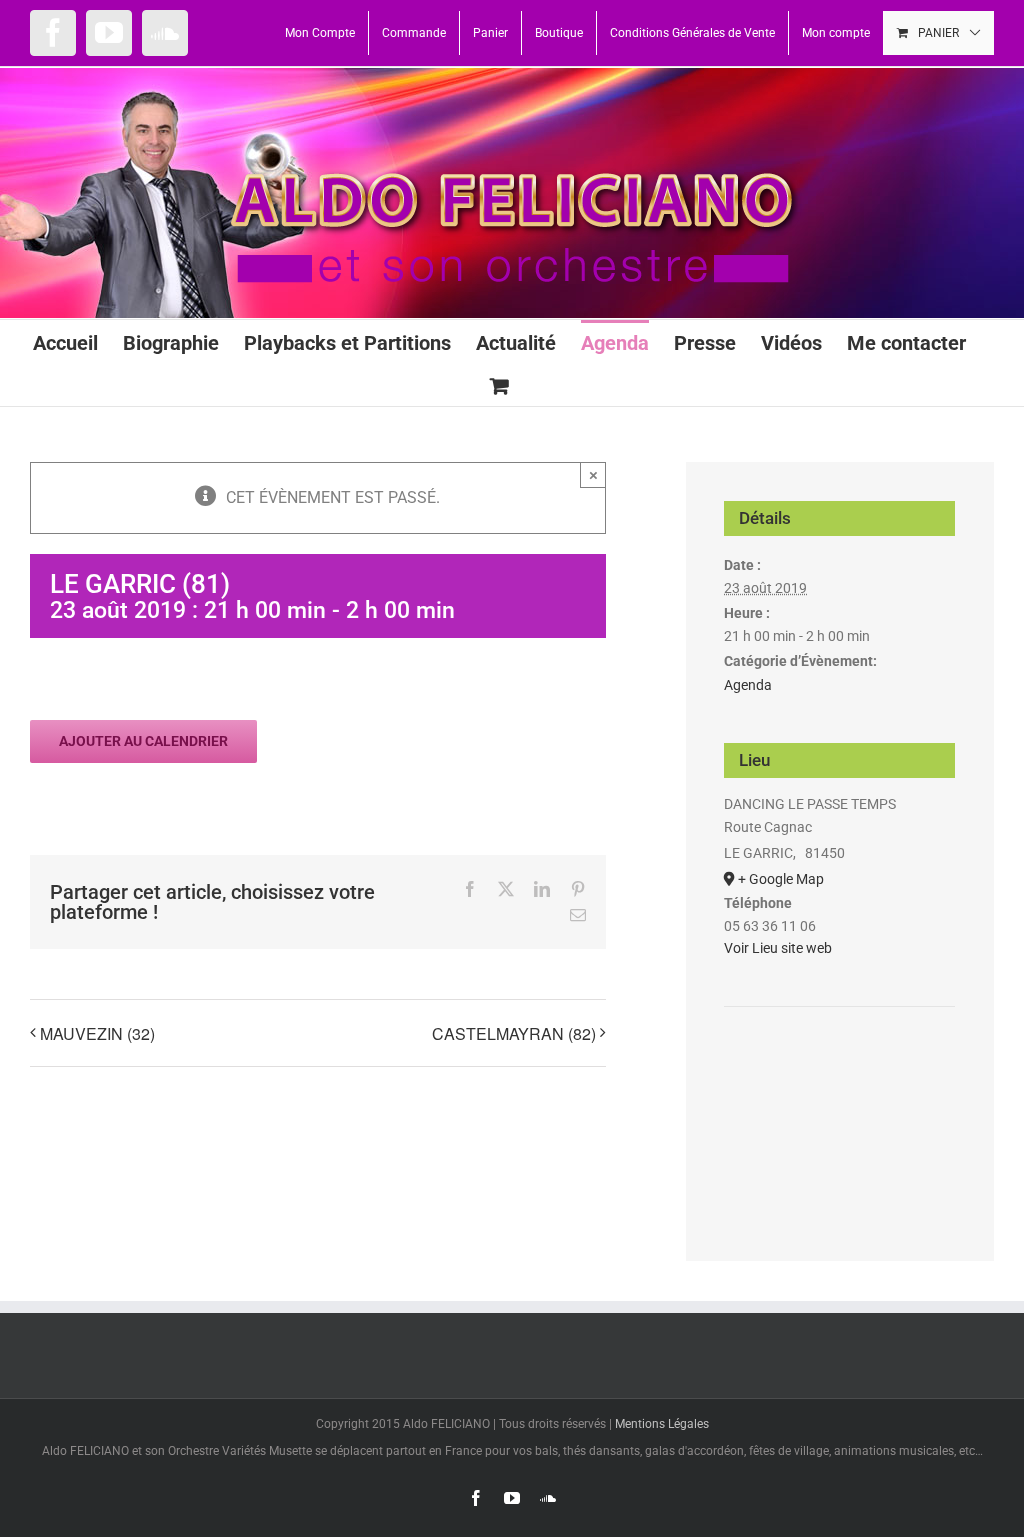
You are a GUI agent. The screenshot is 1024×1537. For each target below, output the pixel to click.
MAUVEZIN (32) (97, 1033)
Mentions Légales (662, 1424)
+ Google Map (781, 879)
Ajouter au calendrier (143, 741)
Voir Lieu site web (778, 948)
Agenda (748, 685)
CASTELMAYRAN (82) (514, 1033)
